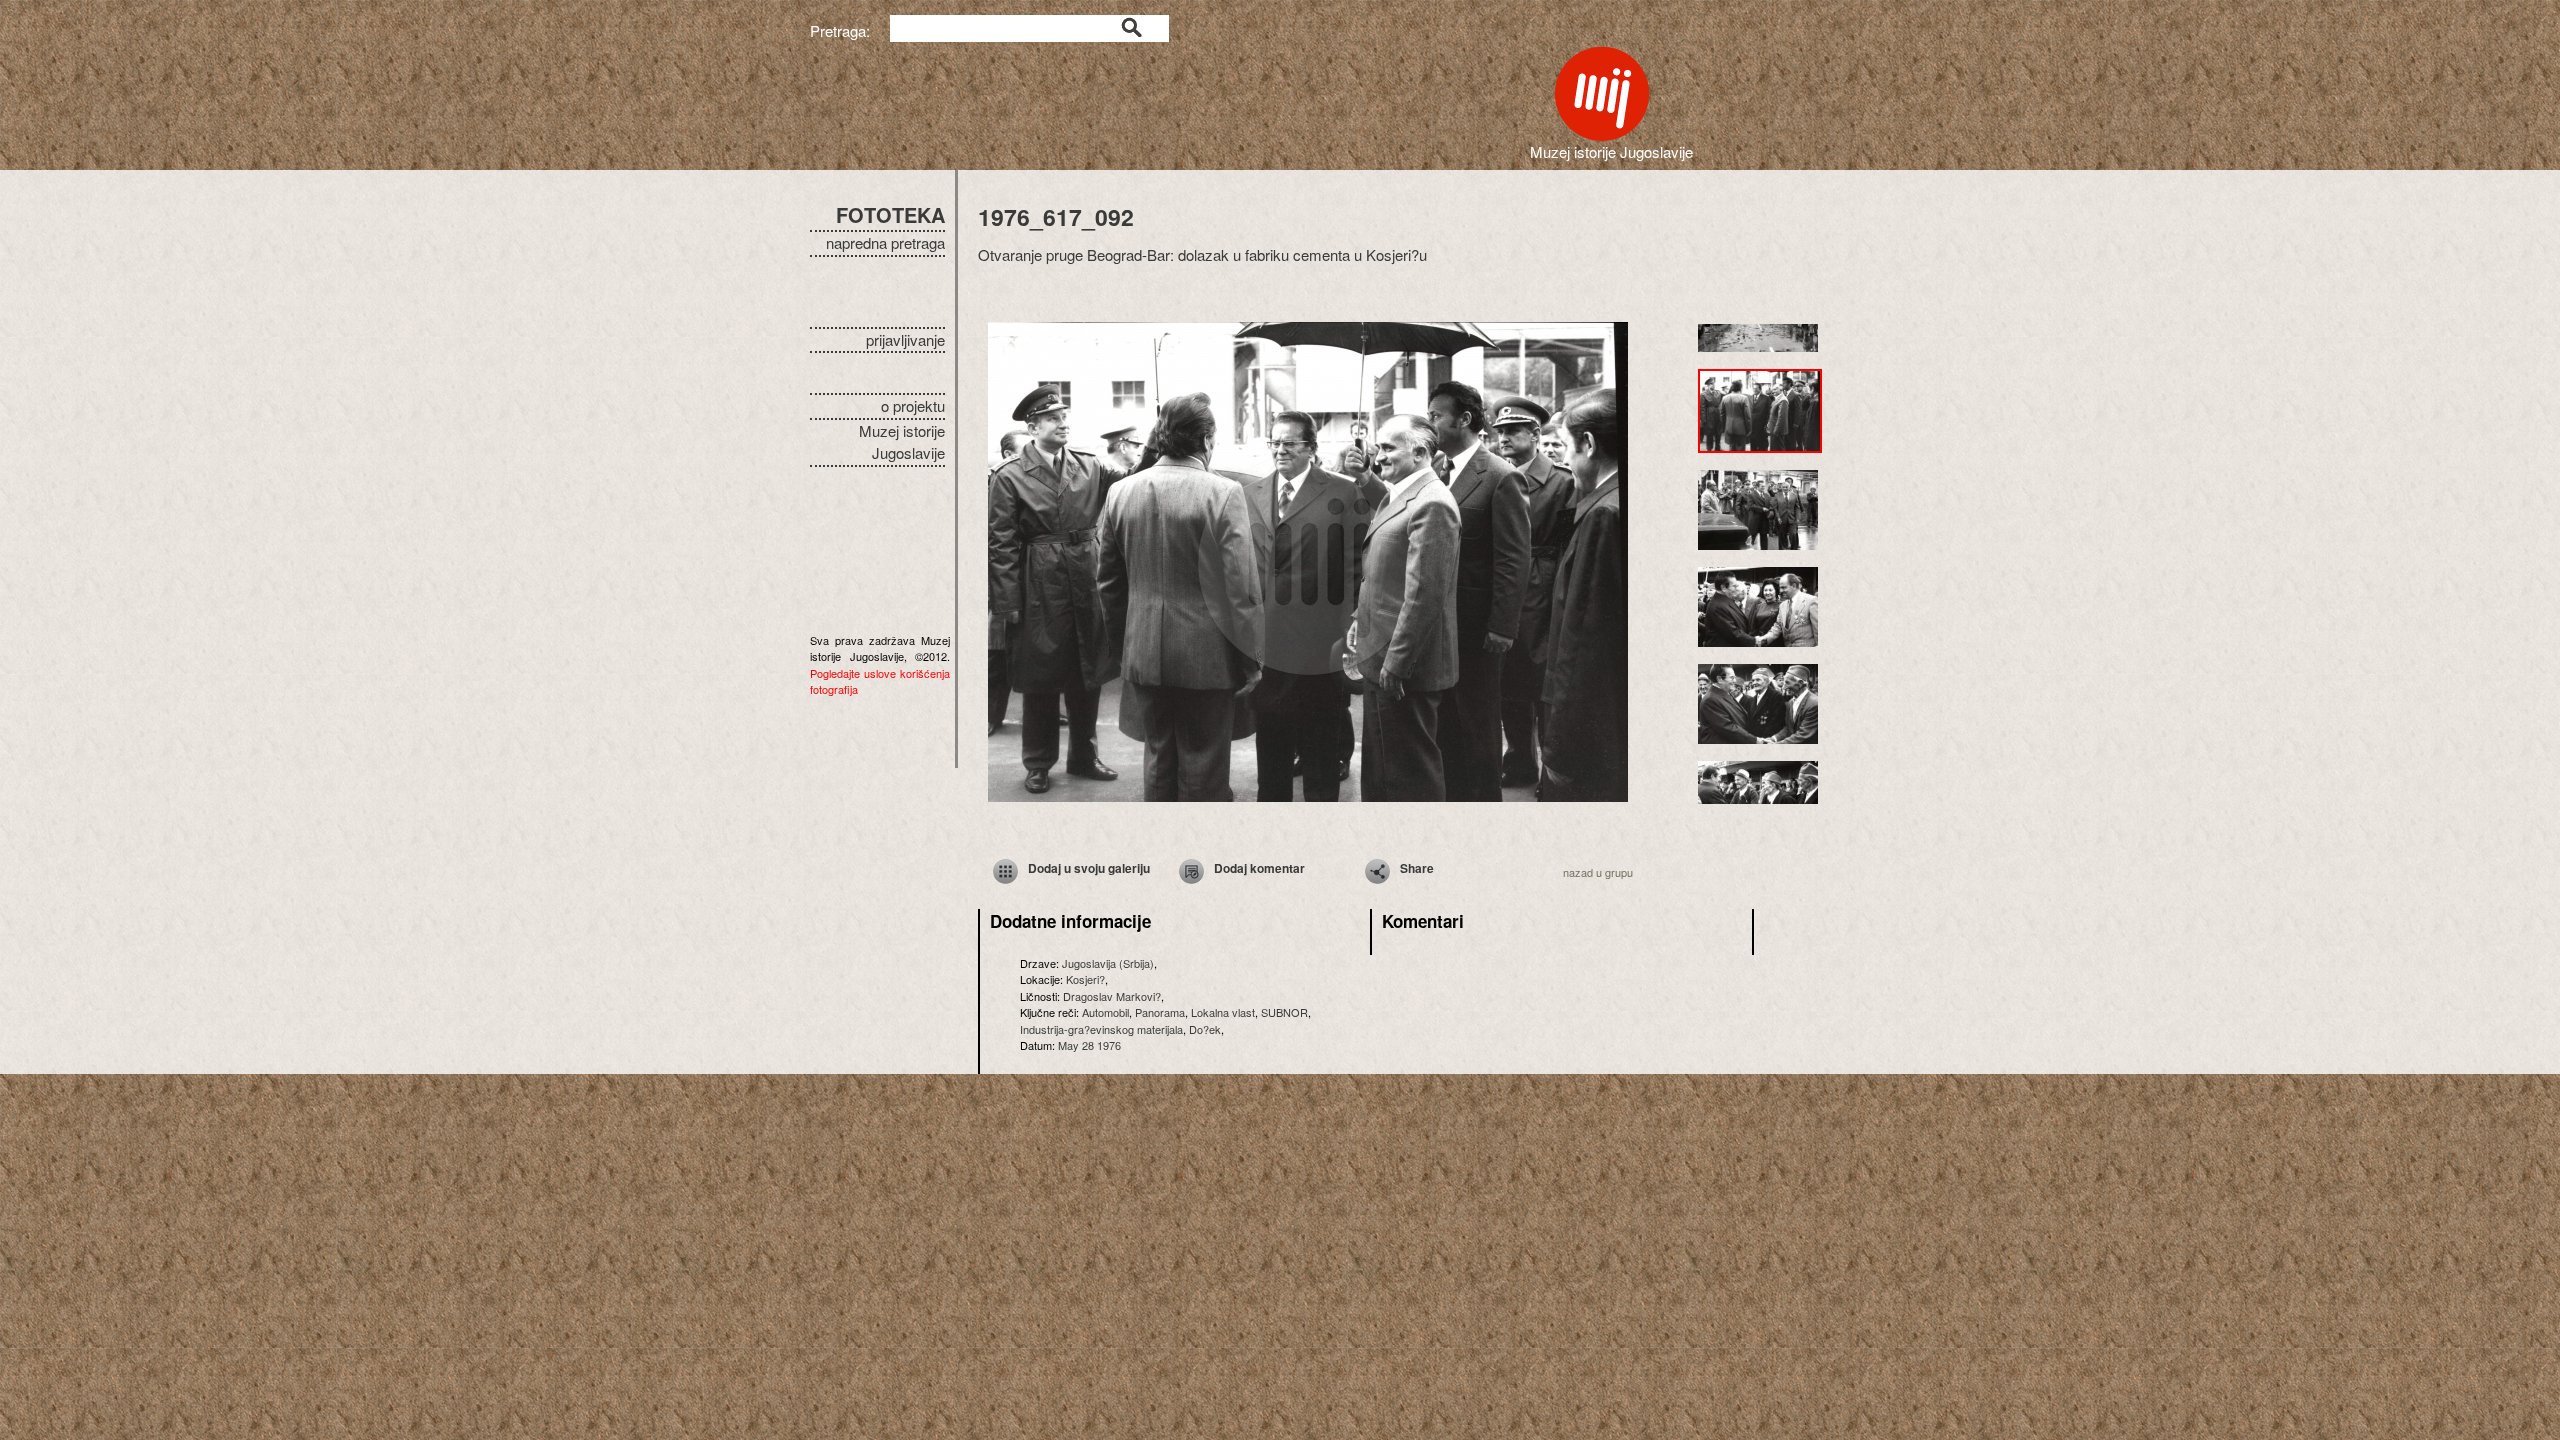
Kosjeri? (1085, 979)
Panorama (1160, 1012)
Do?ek (1205, 1029)
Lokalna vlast (1223, 1012)
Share (1417, 868)
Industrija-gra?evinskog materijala (1101, 1029)
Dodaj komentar (1259, 868)
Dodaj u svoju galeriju (1089, 868)
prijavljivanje (905, 339)
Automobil (1105, 1012)
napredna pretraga (885, 242)
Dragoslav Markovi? (1112, 996)
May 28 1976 (1089, 1045)
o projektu (913, 405)
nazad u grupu (1598, 872)
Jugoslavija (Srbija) (1108, 963)
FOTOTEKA (890, 214)
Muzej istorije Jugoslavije (902, 442)
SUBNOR (1284, 1012)
